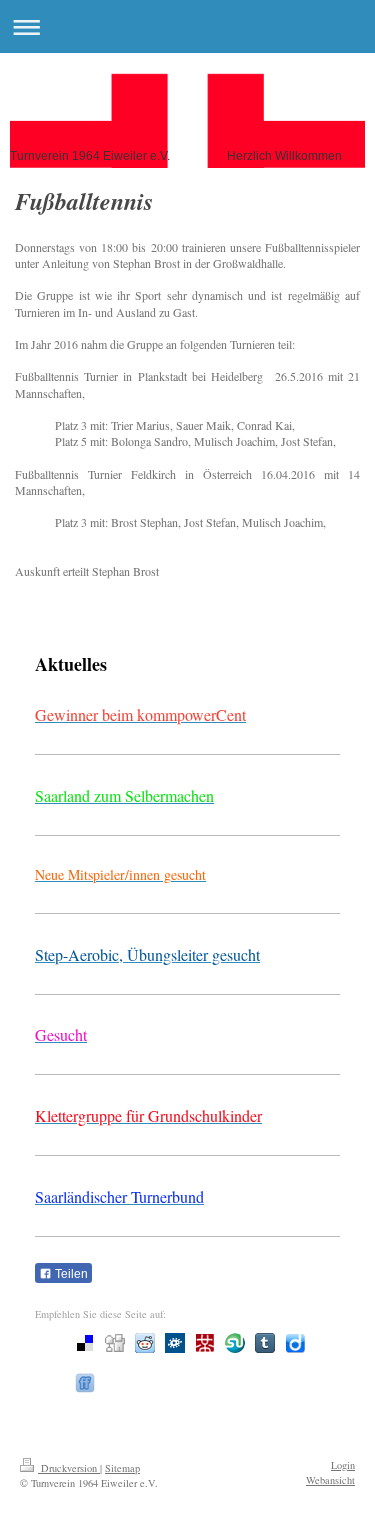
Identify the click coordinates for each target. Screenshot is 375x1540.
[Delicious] (85, 1343)
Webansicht (330, 1480)
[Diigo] (295, 1343)
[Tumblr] (265, 1343)
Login (343, 1465)
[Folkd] (175, 1343)
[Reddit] (145, 1343)
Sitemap (122, 1468)
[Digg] (115, 1343)
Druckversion (69, 1468)
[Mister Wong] (205, 1343)
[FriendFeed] (85, 1383)
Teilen (70, 1274)
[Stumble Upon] (235, 1343)
